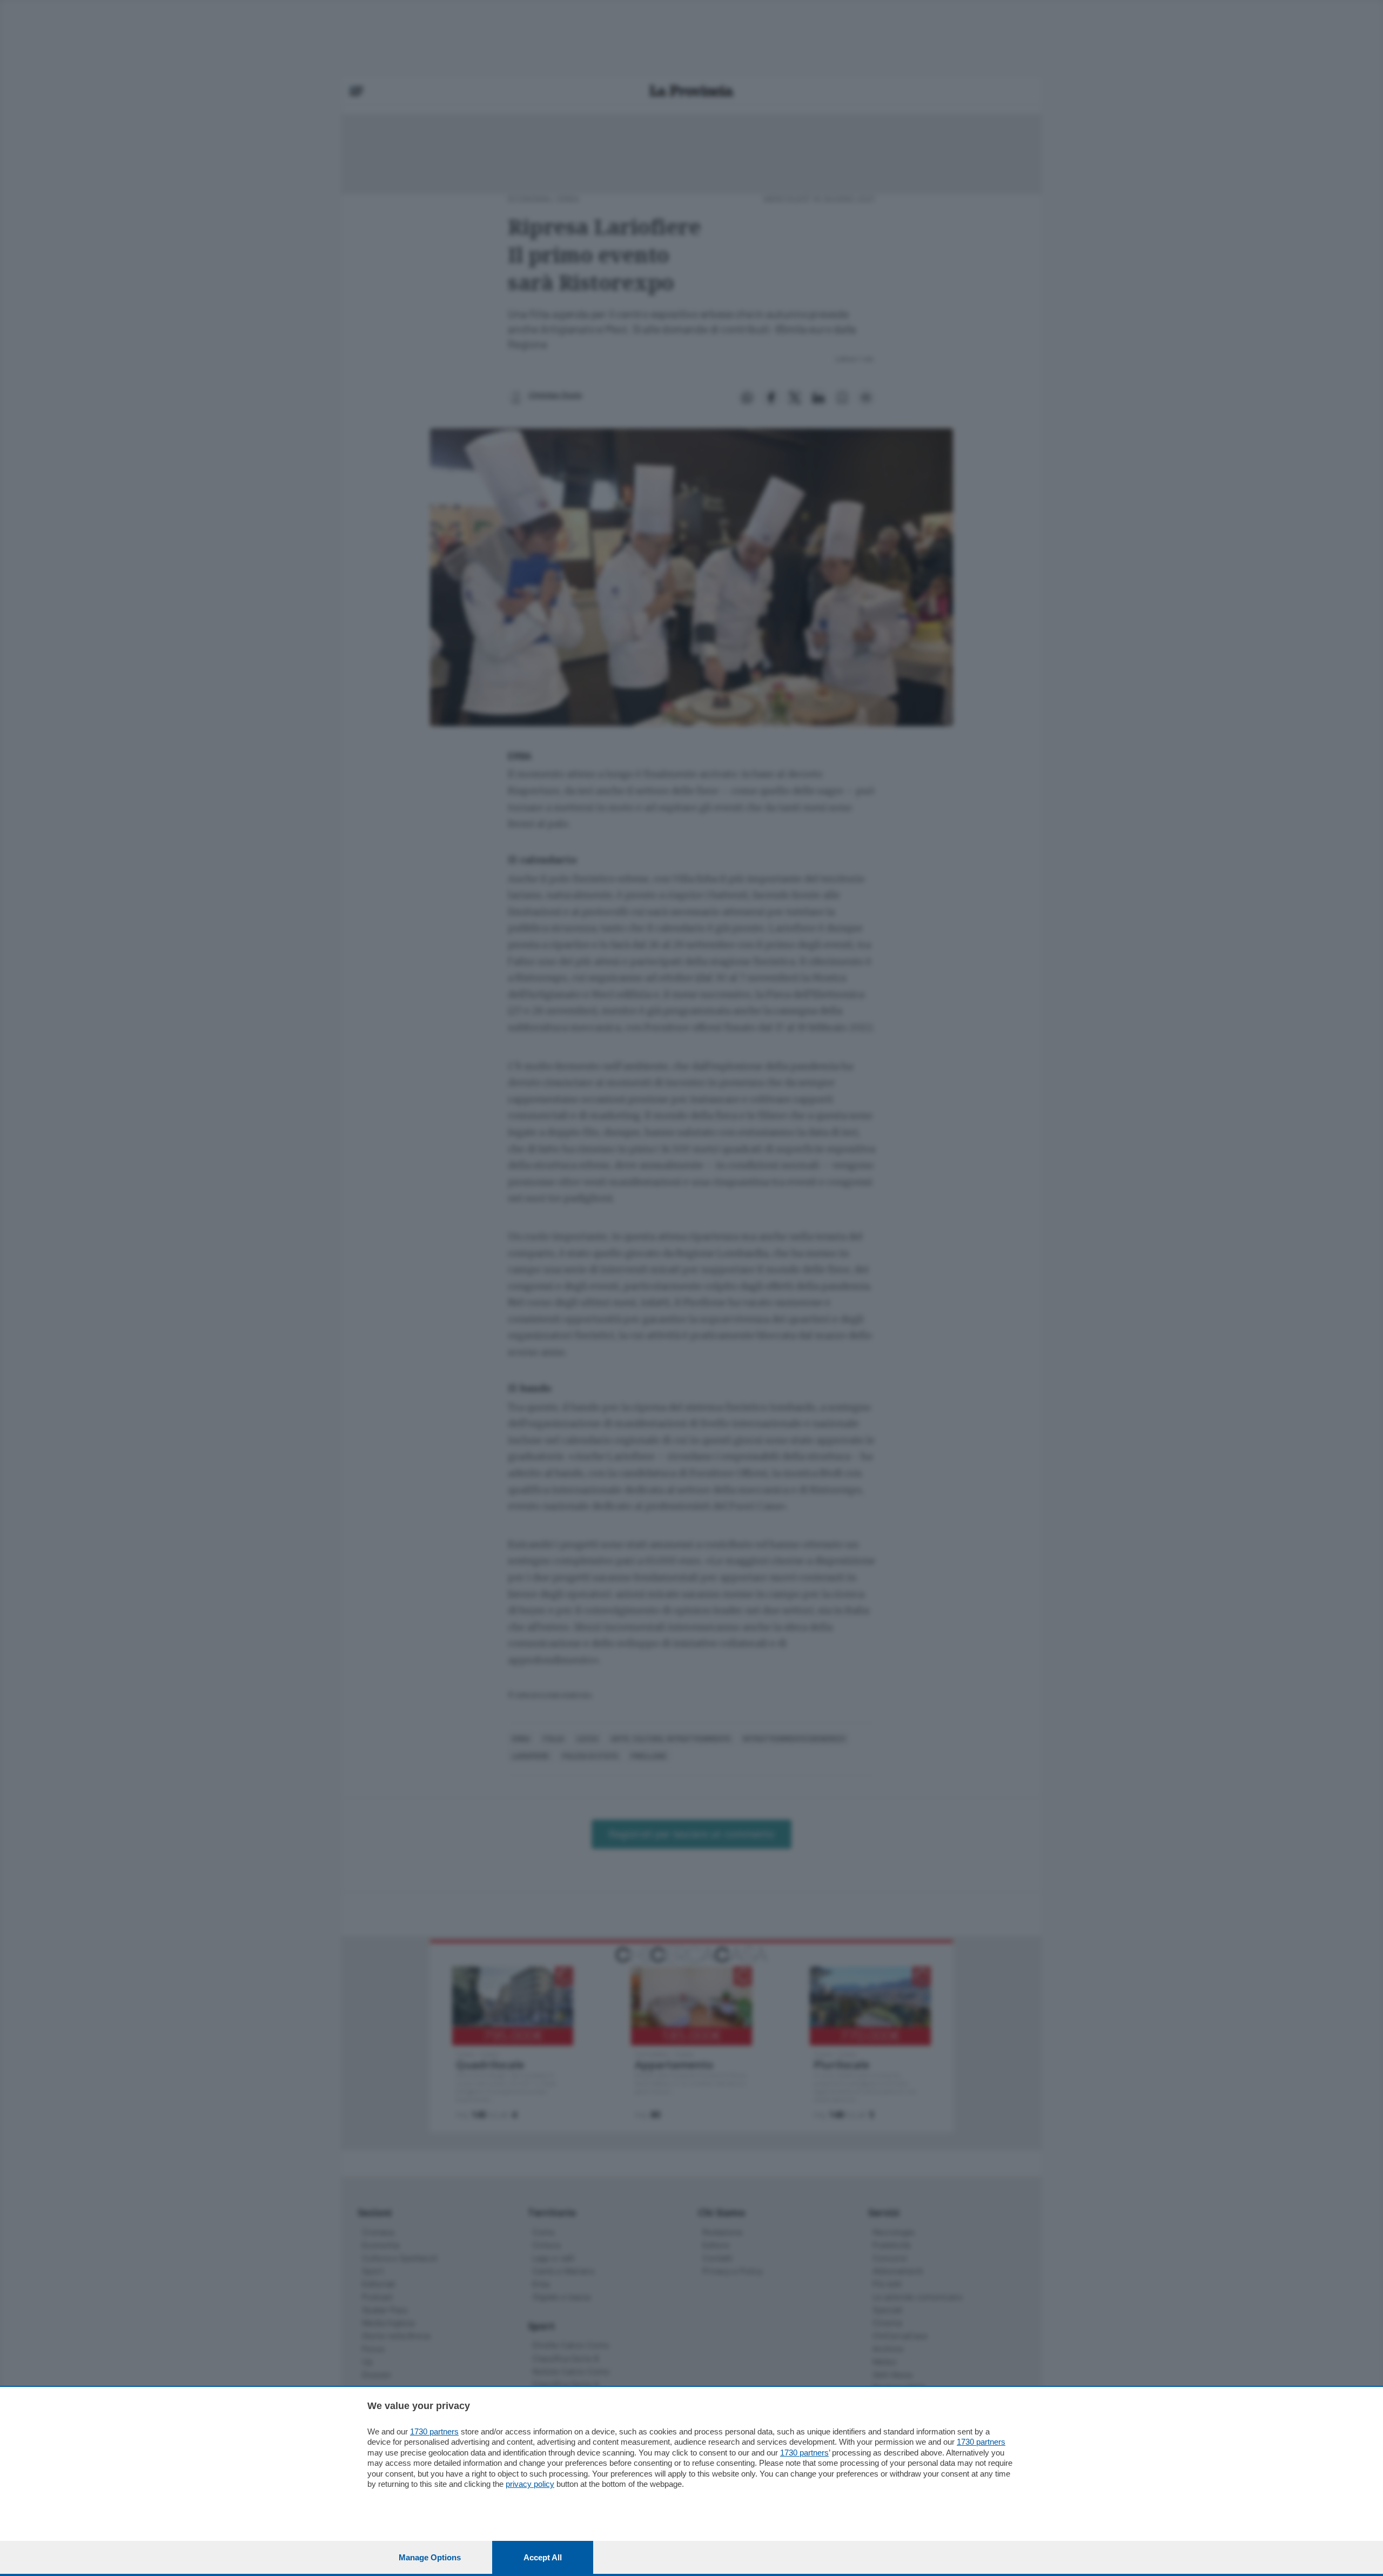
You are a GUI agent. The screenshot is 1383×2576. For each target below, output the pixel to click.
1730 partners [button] (434, 2431)
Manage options (430, 2557)
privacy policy (530, 2484)
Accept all (543, 2557)
